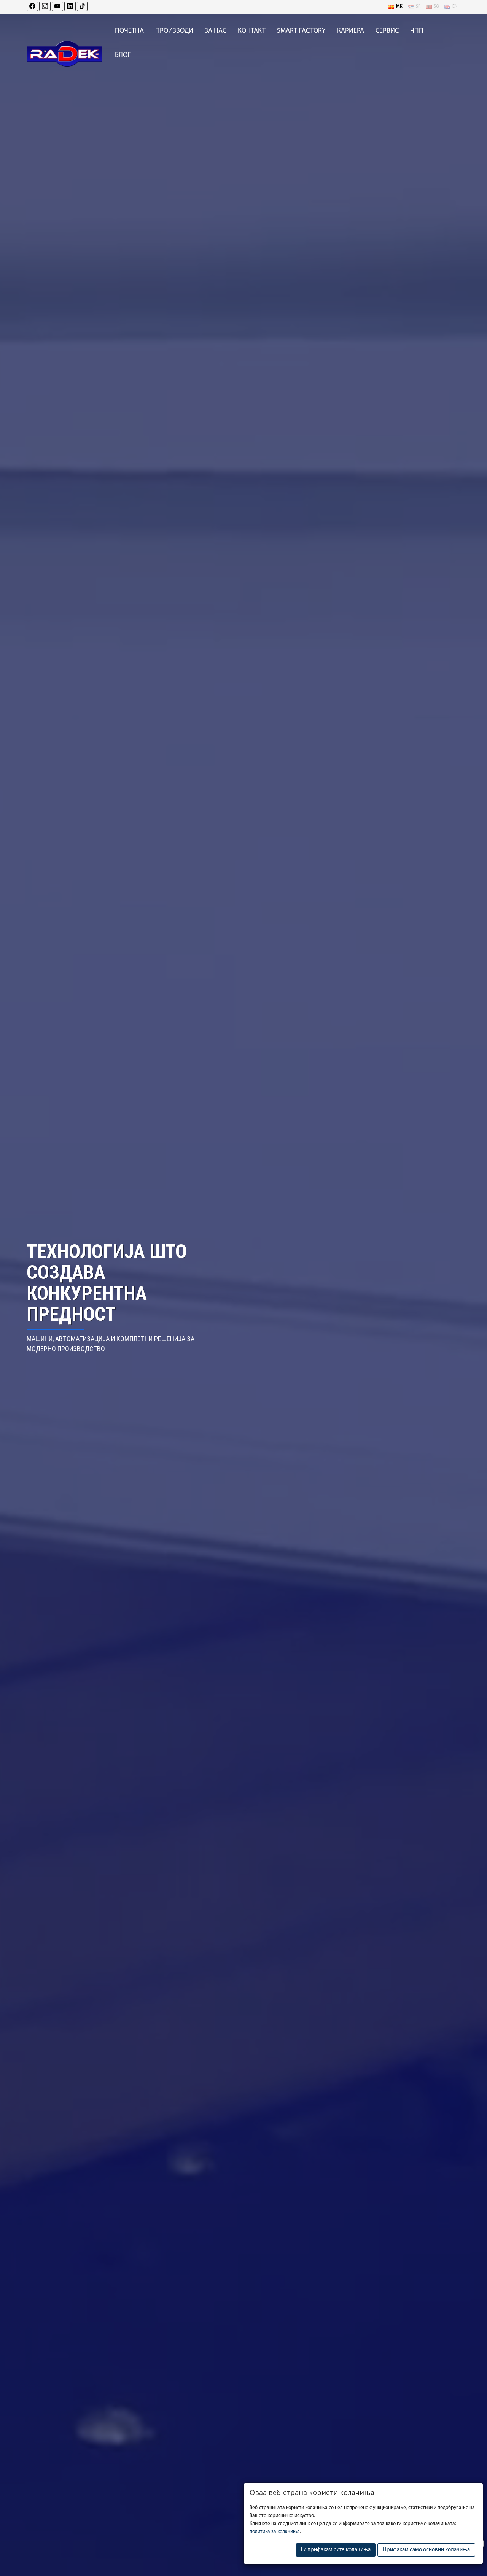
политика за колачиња (275, 2532)
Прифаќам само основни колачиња (426, 2550)
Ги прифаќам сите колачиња (336, 2550)
